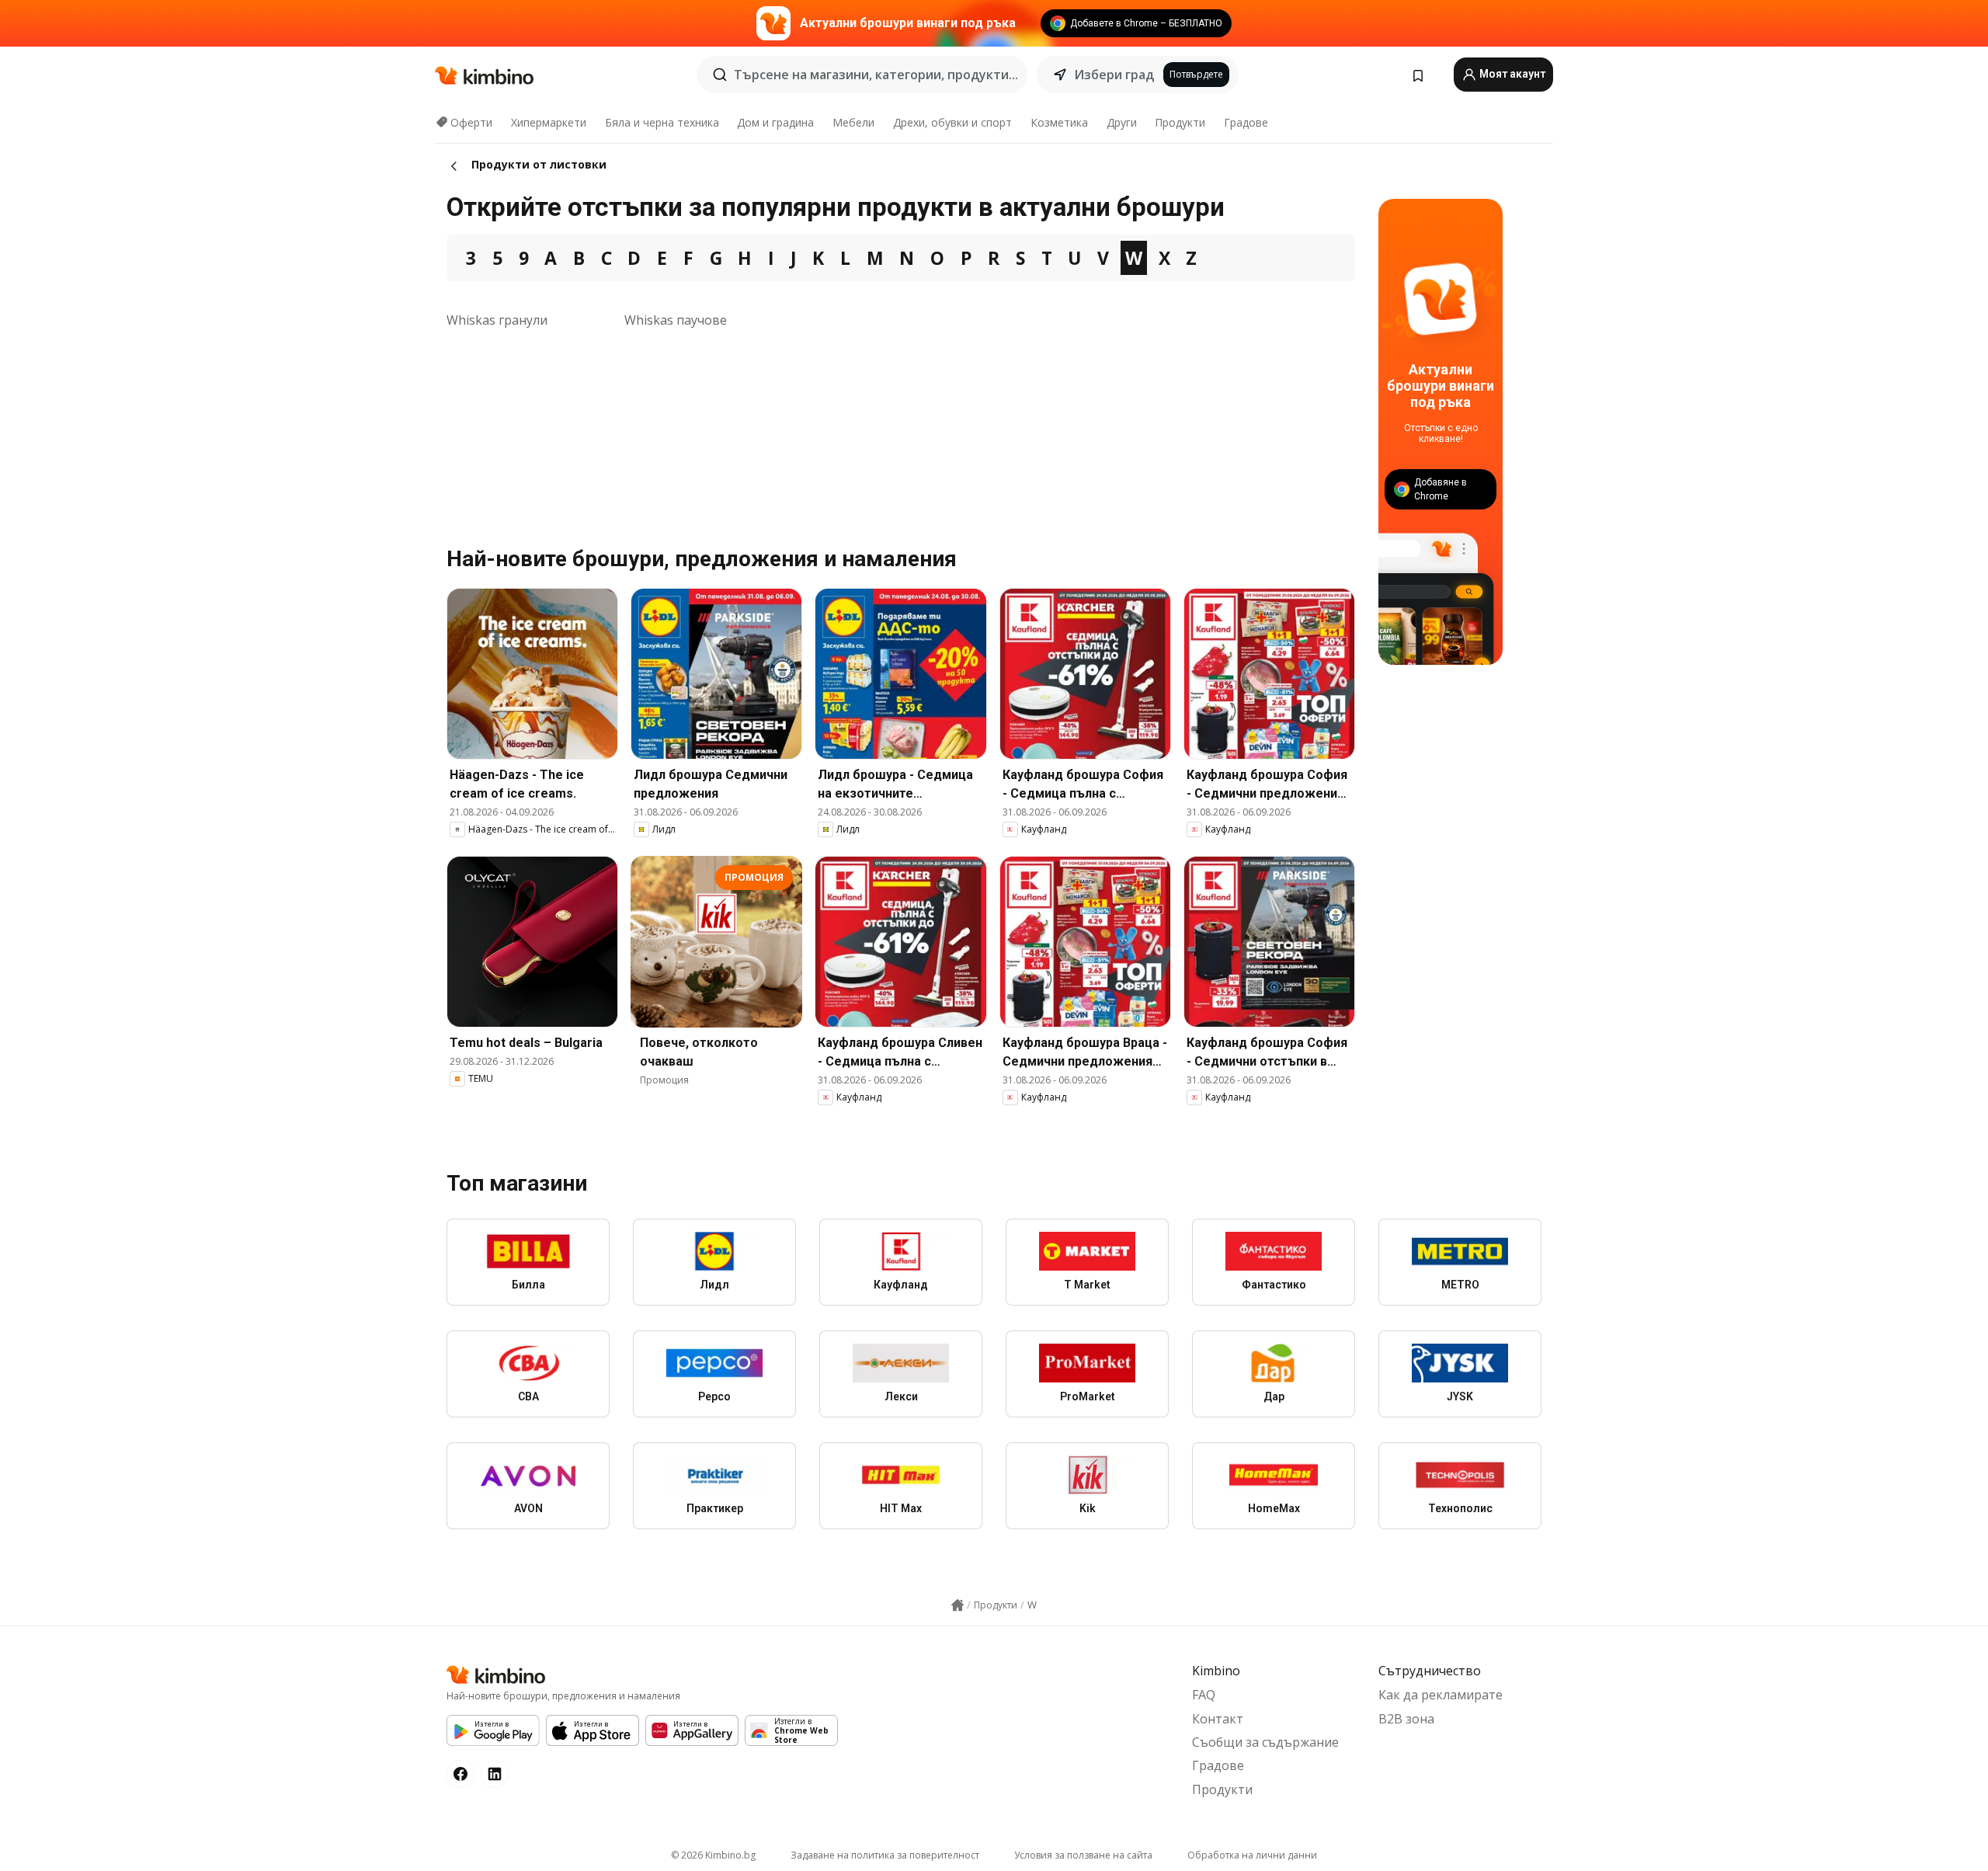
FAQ (1204, 1695)
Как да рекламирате (1441, 1695)
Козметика (1059, 122)
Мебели (853, 122)
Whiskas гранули (497, 320)
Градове (1246, 122)
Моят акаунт (1511, 74)
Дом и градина (775, 122)
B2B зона (1406, 1719)
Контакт (1218, 1719)
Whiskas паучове (676, 320)
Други (1122, 122)
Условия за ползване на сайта (1083, 1855)
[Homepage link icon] (958, 1605)
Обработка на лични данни (1252, 1855)
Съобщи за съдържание (1265, 1742)
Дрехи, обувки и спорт (952, 122)
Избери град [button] (1114, 75)
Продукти (1180, 122)
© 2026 (713, 1855)
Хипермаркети (549, 122)
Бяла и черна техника (662, 122)
